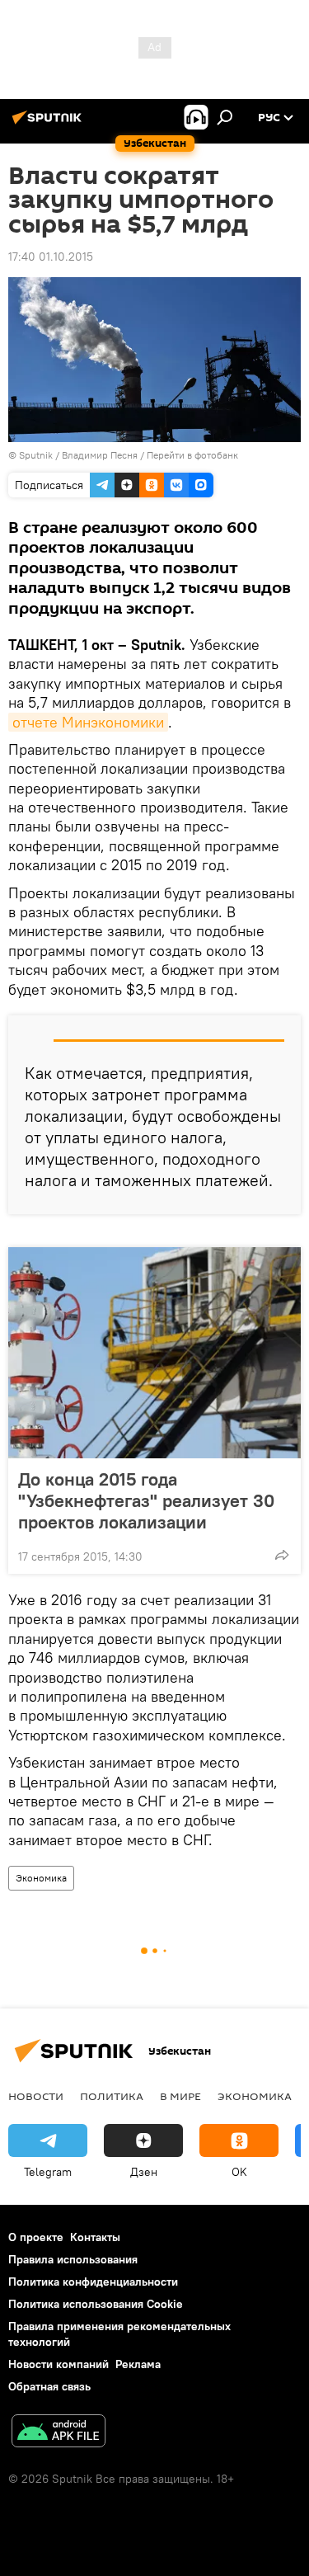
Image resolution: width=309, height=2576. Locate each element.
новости (36, 2096)
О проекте (36, 2237)
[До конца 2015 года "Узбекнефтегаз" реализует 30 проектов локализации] (154, 1353)
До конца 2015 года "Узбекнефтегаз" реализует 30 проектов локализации (146, 1500)
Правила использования (73, 2259)
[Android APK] (59, 2433)
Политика (112, 2096)
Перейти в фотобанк (192, 455)
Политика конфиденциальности (93, 2282)
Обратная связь (49, 2386)
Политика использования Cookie (96, 2304)
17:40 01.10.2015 (51, 257)
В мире (180, 2096)
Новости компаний (59, 2364)
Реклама (138, 2364)
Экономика (41, 1878)
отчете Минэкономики (88, 722)
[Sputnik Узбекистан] (49, 124)
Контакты (95, 2237)
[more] (282, 1555)
